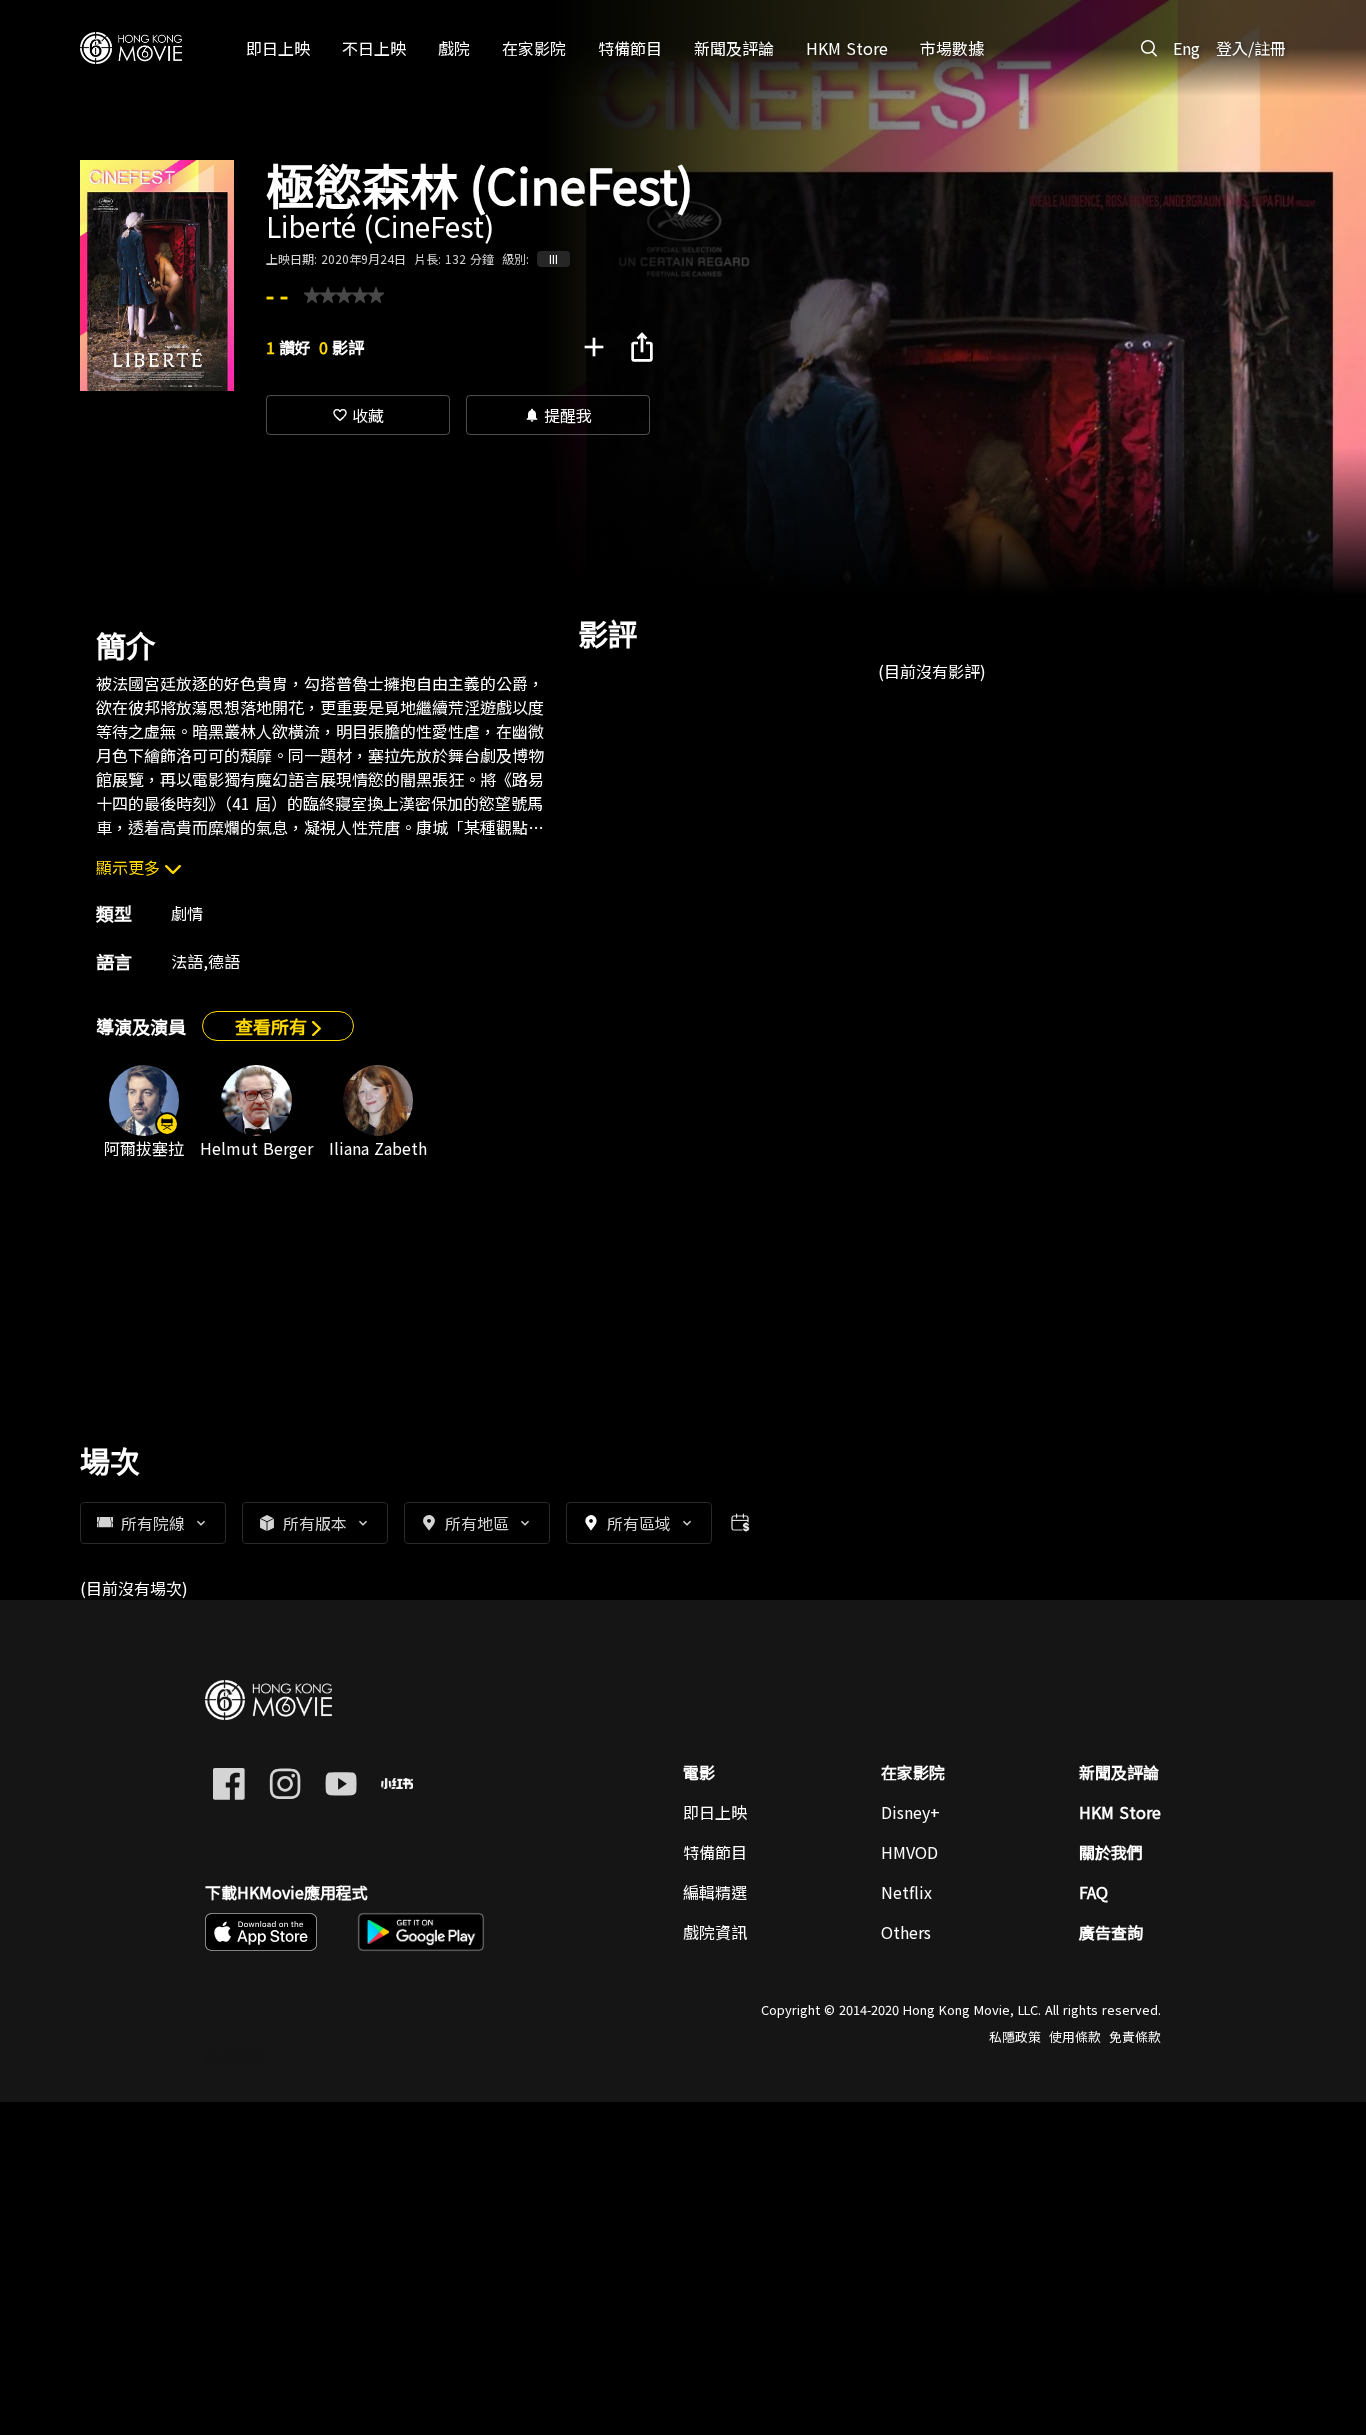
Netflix (906, 1892)
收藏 (358, 415)
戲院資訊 (715, 1932)
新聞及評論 (1119, 1772)
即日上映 (715, 1812)
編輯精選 (715, 1892)
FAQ (1093, 1892)
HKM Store (1120, 1812)
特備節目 (715, 1852)
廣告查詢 (1111, 1932)
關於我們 (1111, 1852)
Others (906, 1932)
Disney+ (910, 1812)
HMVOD (909, 1852)
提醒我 (558, 415)
